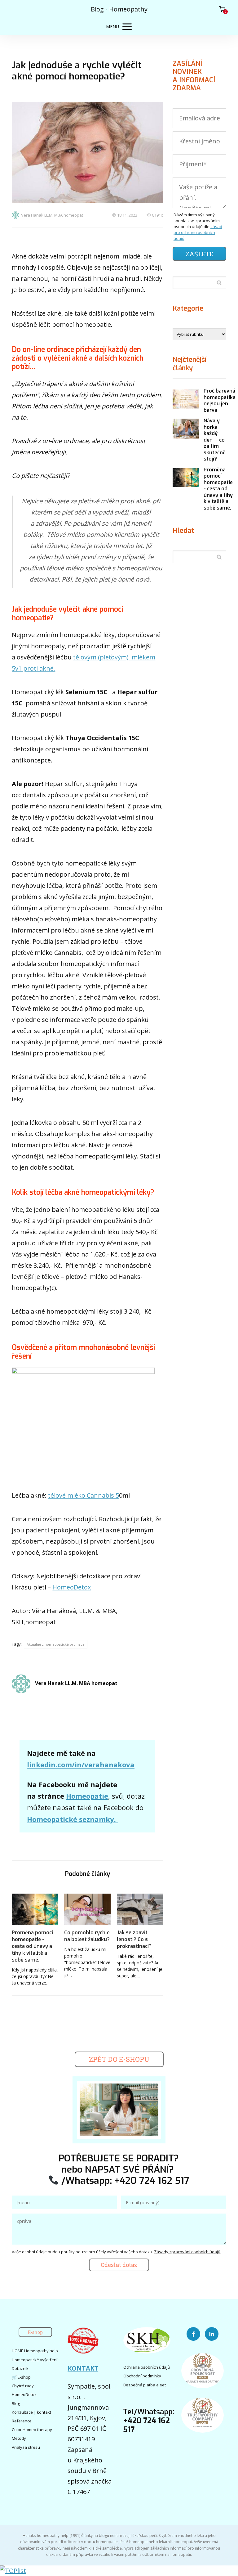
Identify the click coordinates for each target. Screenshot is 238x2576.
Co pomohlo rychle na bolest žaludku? (87, 1936)
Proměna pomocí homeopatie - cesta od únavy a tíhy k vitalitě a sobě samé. (32, 1946)
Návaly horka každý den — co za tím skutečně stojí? (215, 440)
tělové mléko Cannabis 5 (84, 1495)
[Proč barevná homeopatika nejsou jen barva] (186, 399)
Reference (22, 2421)
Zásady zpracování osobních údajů (187, 2252)
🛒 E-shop (21, 2377)
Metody (19, 2438)
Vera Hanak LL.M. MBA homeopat (52, 215)
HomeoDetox (72, 1587)
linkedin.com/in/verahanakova (81, 1765)
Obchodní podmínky (142, 2376)
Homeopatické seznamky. (72, 1819)
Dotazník (20, 2368)
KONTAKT (83, 2368)
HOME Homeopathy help (35, 2351)
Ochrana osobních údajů (147, 2367)
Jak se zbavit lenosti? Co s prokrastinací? (134, 1939)
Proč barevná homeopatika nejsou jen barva (220, 400)
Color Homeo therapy (32, 2430)
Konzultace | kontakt (31, 2412)
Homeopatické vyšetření (35, 2360)
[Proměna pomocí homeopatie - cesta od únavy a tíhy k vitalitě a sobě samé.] (35, 1909)
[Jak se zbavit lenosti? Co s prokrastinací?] (140, 1909)
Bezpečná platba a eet (145, 2385)
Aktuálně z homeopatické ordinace (56, 1644)
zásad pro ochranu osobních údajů (198, 232)
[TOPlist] (13, 2571)
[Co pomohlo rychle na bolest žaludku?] (87, 1909)
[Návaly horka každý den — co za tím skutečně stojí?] (186, 429)
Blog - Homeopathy (119, 9)
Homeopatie (87, 1796)
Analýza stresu (26, 2447)
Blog (16, 2403)
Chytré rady (23, 2386)
